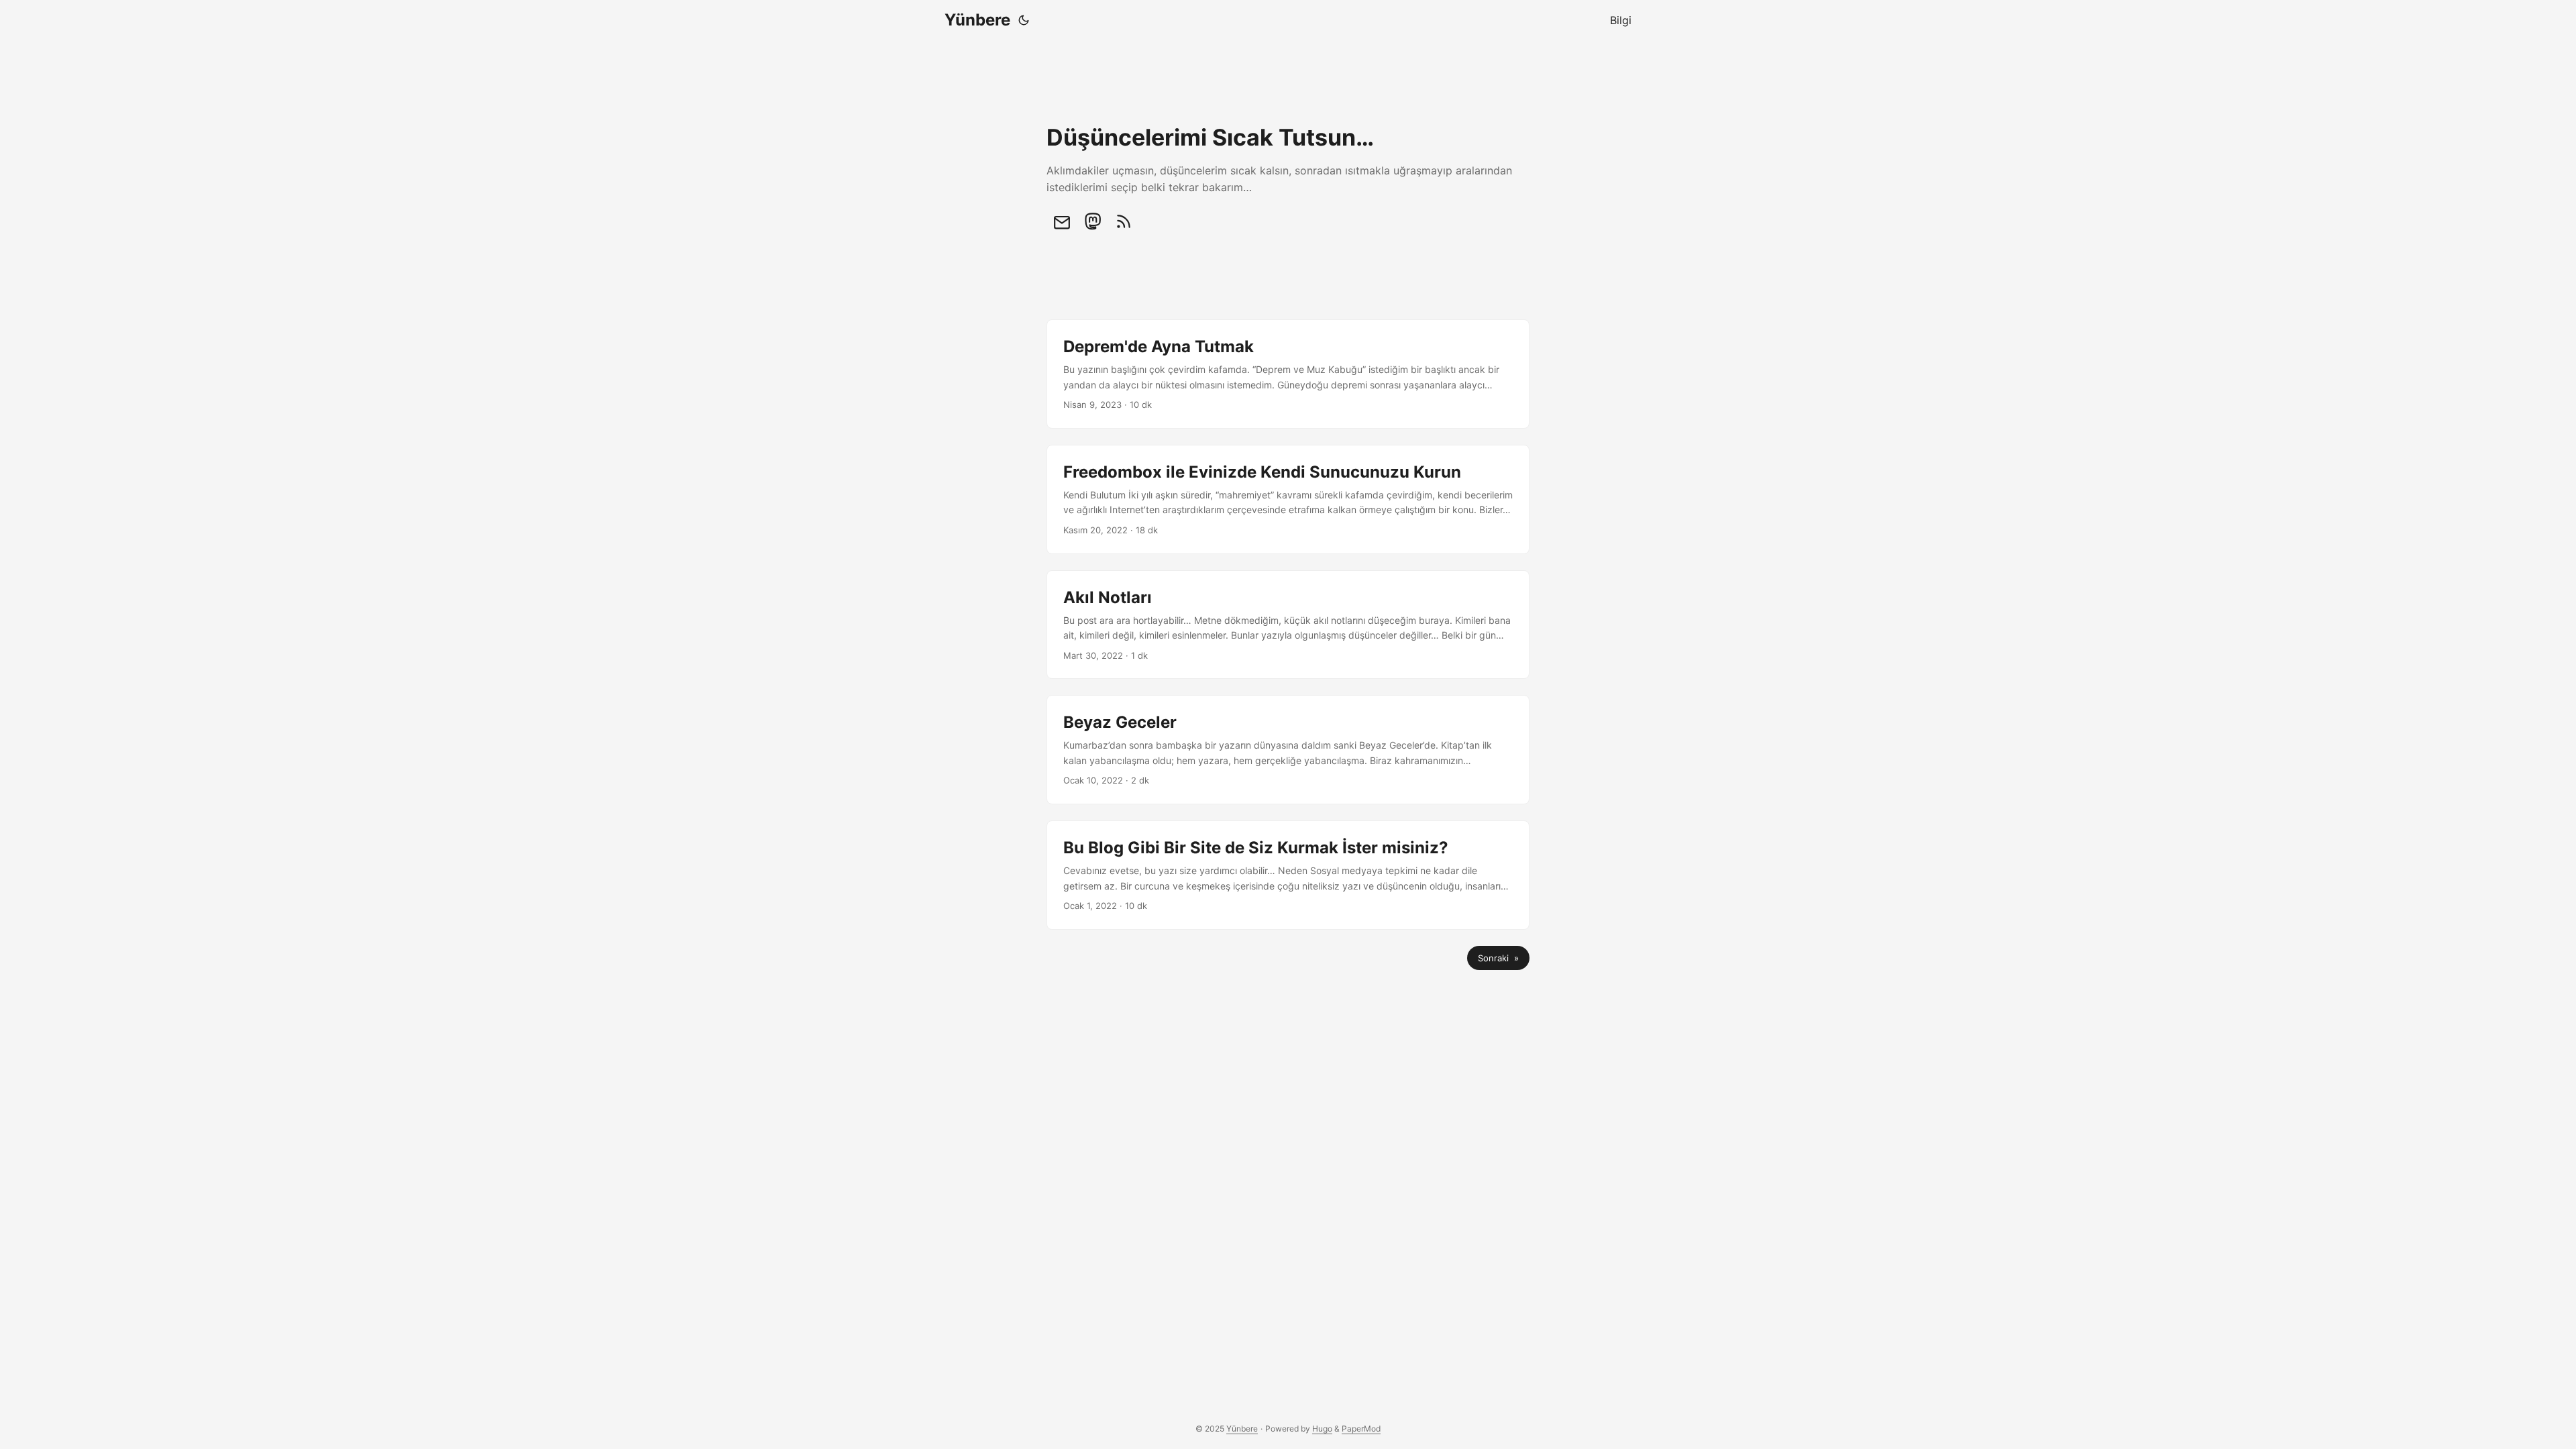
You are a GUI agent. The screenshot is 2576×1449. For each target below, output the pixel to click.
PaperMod (1361, 1429)
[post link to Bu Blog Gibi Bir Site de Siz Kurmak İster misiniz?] (1288, 875)
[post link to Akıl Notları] (1288, 625)
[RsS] (1124, 221)
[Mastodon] (1093, 221)
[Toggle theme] (1024, 20)
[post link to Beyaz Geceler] (1288, 750)
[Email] (1062, 221)
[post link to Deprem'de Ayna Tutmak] (1288, 374)
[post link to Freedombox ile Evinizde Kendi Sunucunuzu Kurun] (1288, 499)
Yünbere (977, 20)
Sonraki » (1498, 958)
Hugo (1322, 1429)
